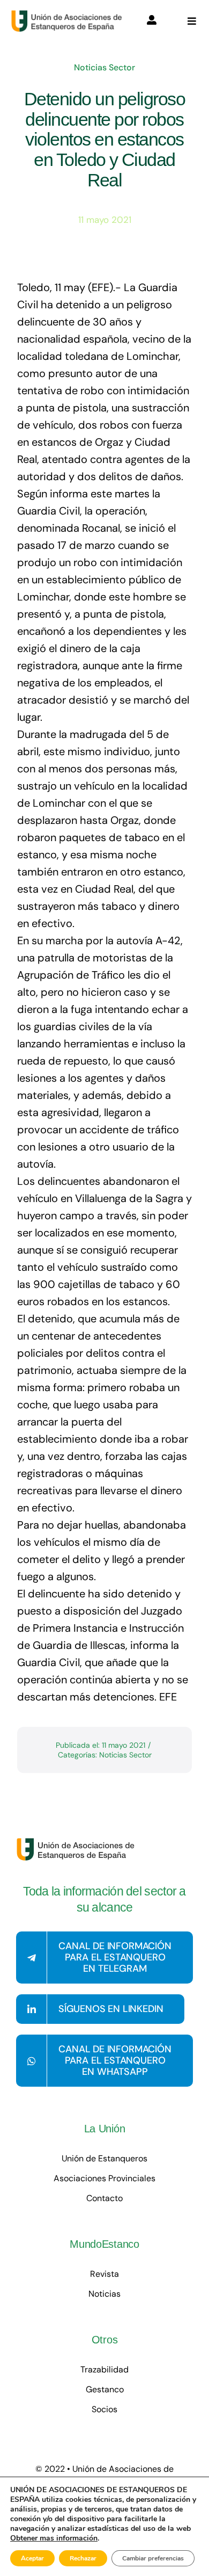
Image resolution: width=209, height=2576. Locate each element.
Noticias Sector (104, 67)
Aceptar (32, 2558)
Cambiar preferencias (153, 2558)
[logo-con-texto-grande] (69, 15)
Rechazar (83, 2558)
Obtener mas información (54, 2538)
